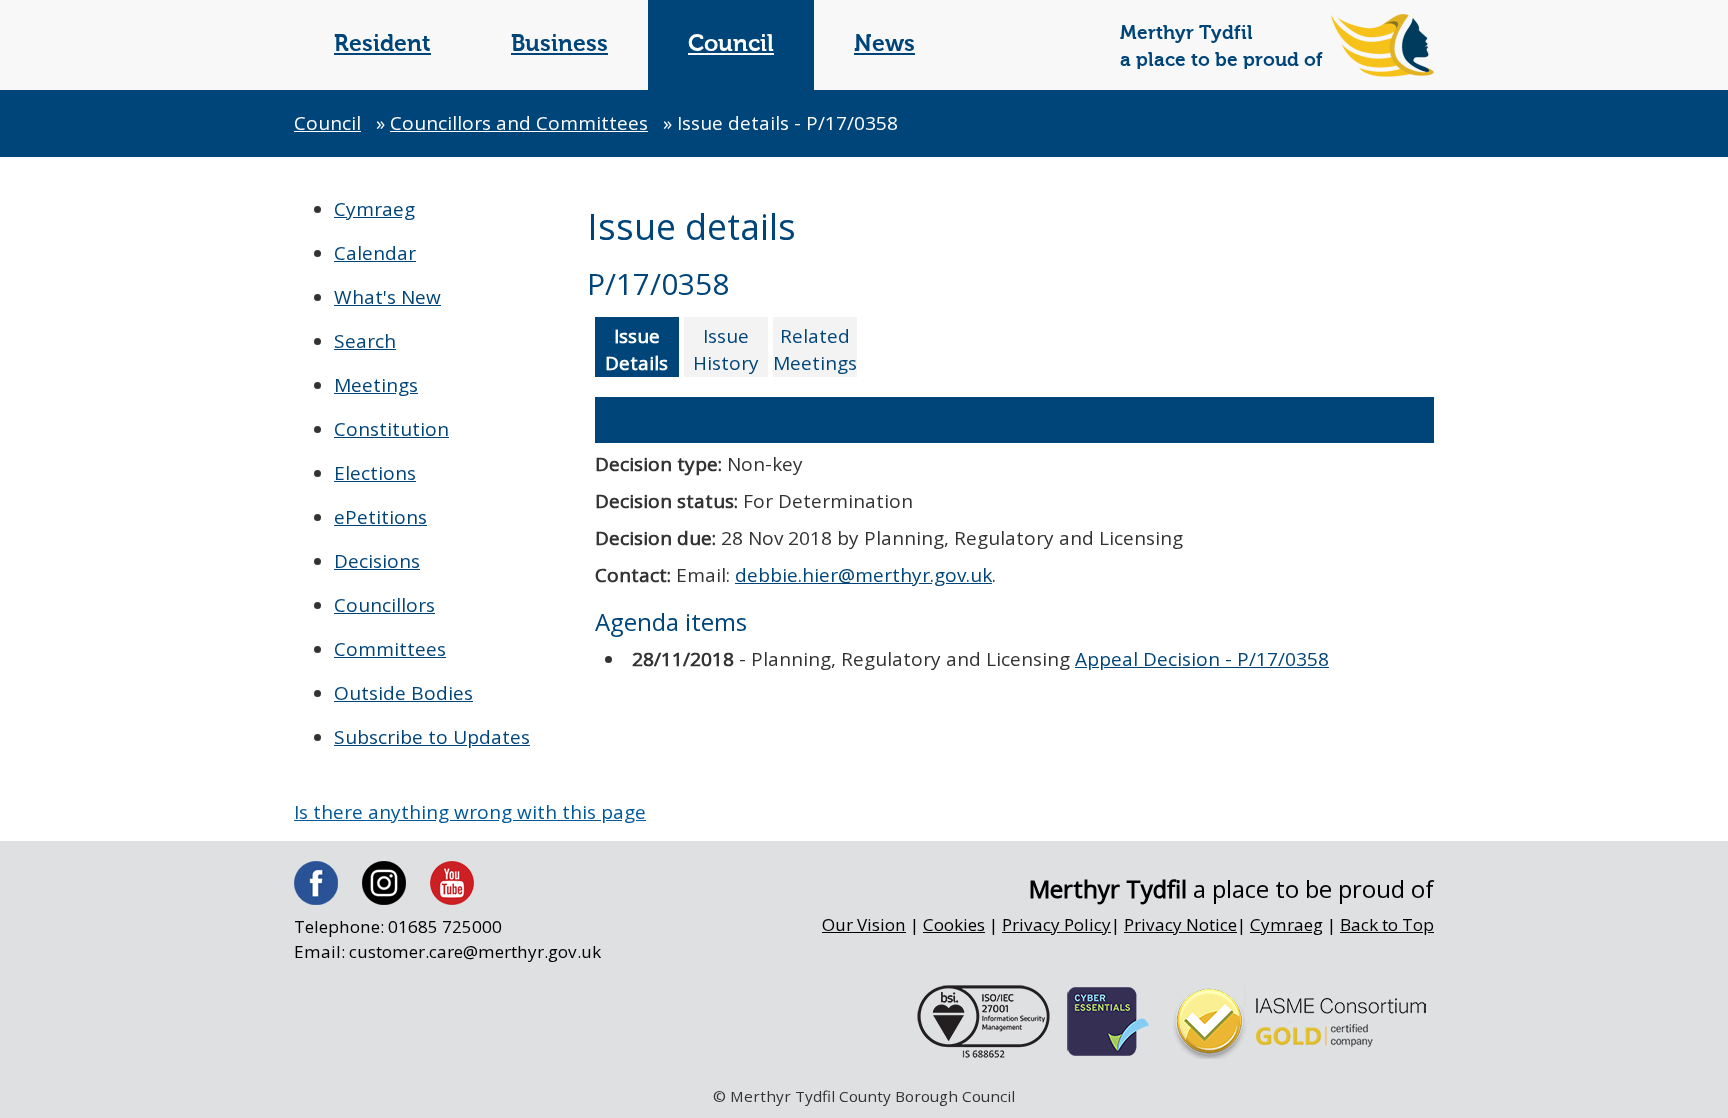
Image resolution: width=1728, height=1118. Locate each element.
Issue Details (636, 349)
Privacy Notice (1180, 924)
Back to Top (1387, 924)
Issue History (726, 349)
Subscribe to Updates (432, 737)
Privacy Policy (1056, 924)
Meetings (376, 385)
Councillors (384, 605)
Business (559, 44)
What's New (387, 297)
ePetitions (380, 517)
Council (731, 44)
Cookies (954, 924)
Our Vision (864, 924)
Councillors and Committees (519, 123)
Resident (382, 44)
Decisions (377, 561)
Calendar (375, 253)
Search (365, 341)
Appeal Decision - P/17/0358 (1202, 659)
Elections (375, 473)
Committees (390, 649)
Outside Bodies (403, 693)
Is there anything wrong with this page (470, 812)
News (884, 44)
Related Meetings (815, 349)
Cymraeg (374, 209)
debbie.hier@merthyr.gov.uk (863, 575)
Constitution (391, 429)
